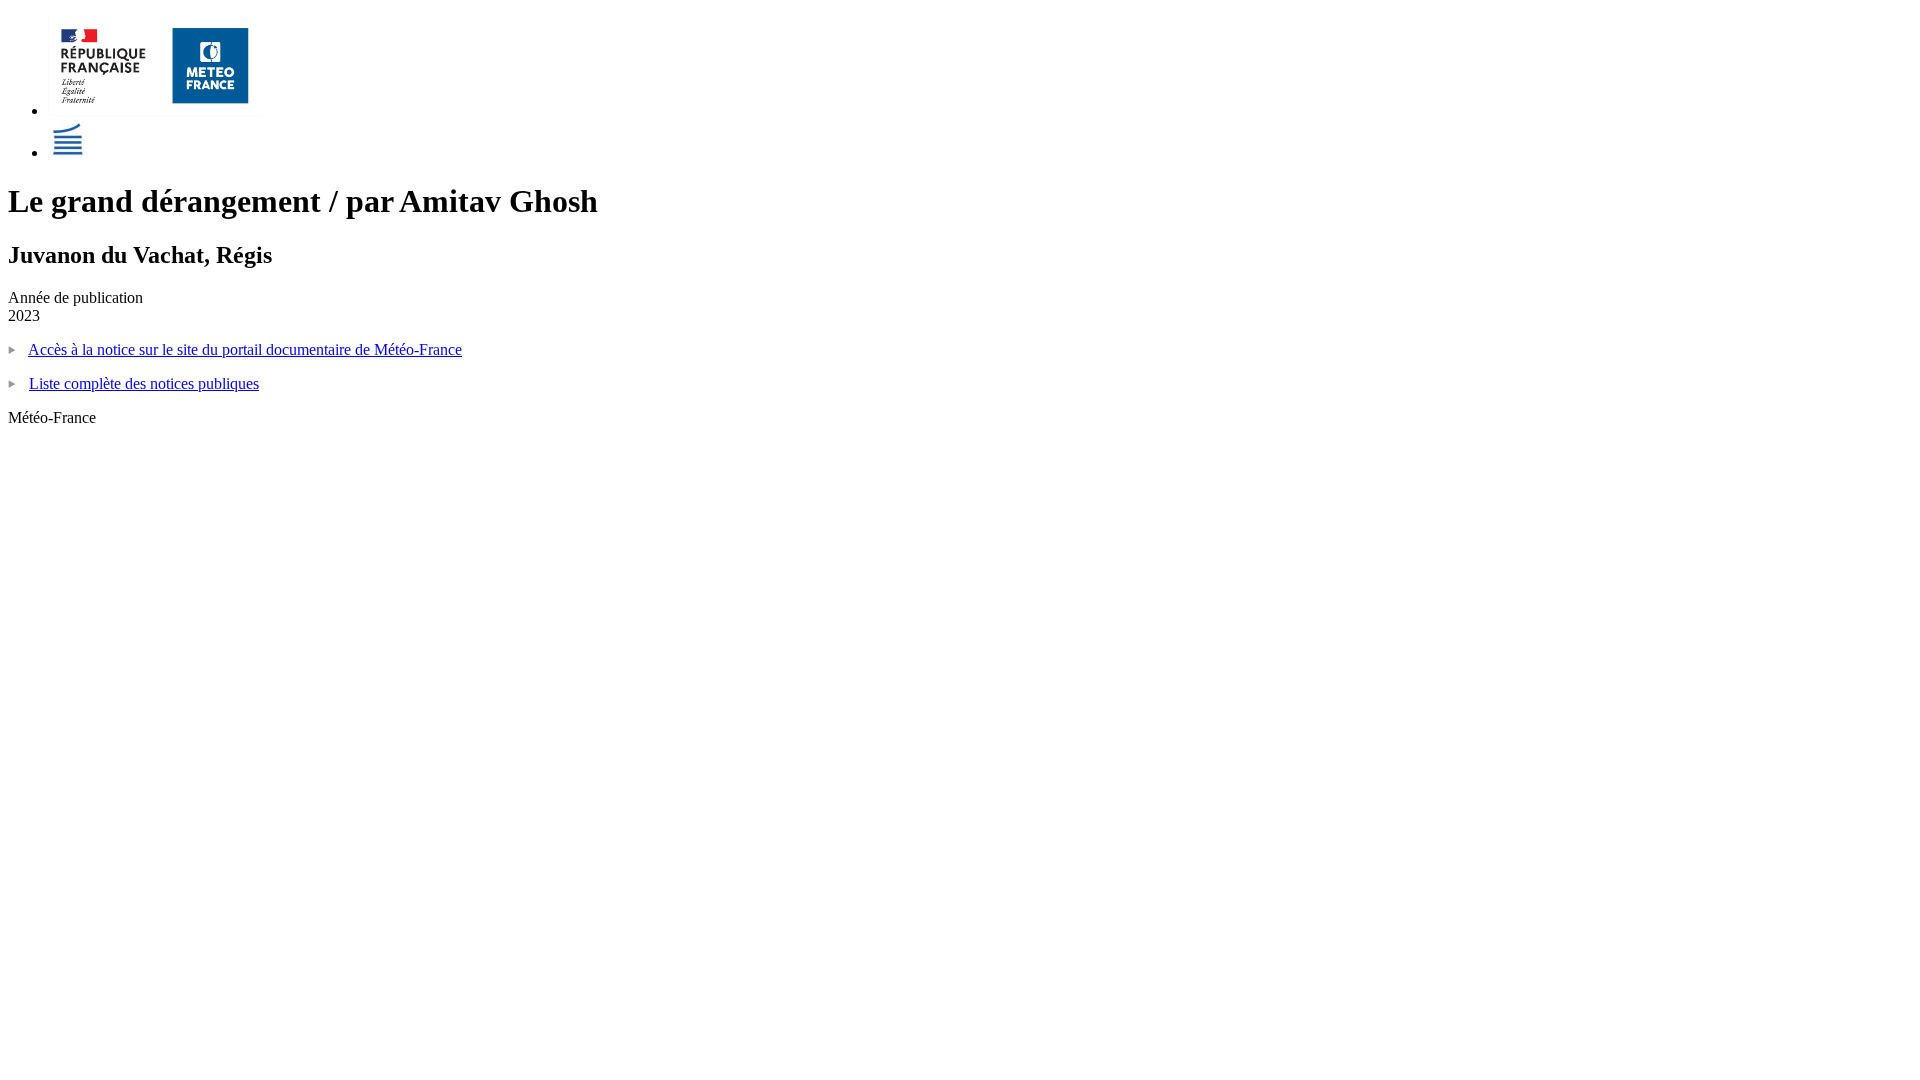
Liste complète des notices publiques (144, 383)
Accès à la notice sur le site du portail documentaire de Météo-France (245, 349)
